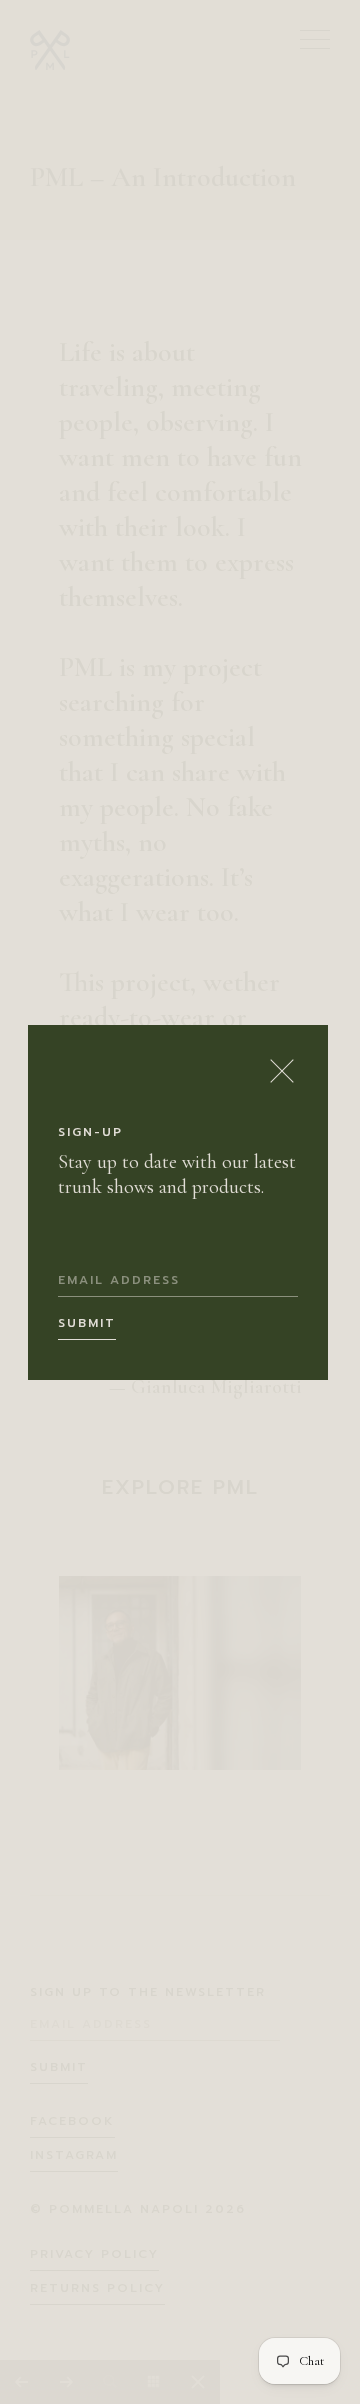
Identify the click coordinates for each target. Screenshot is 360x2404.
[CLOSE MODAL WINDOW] (282, 1071)
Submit (87, 1323)
